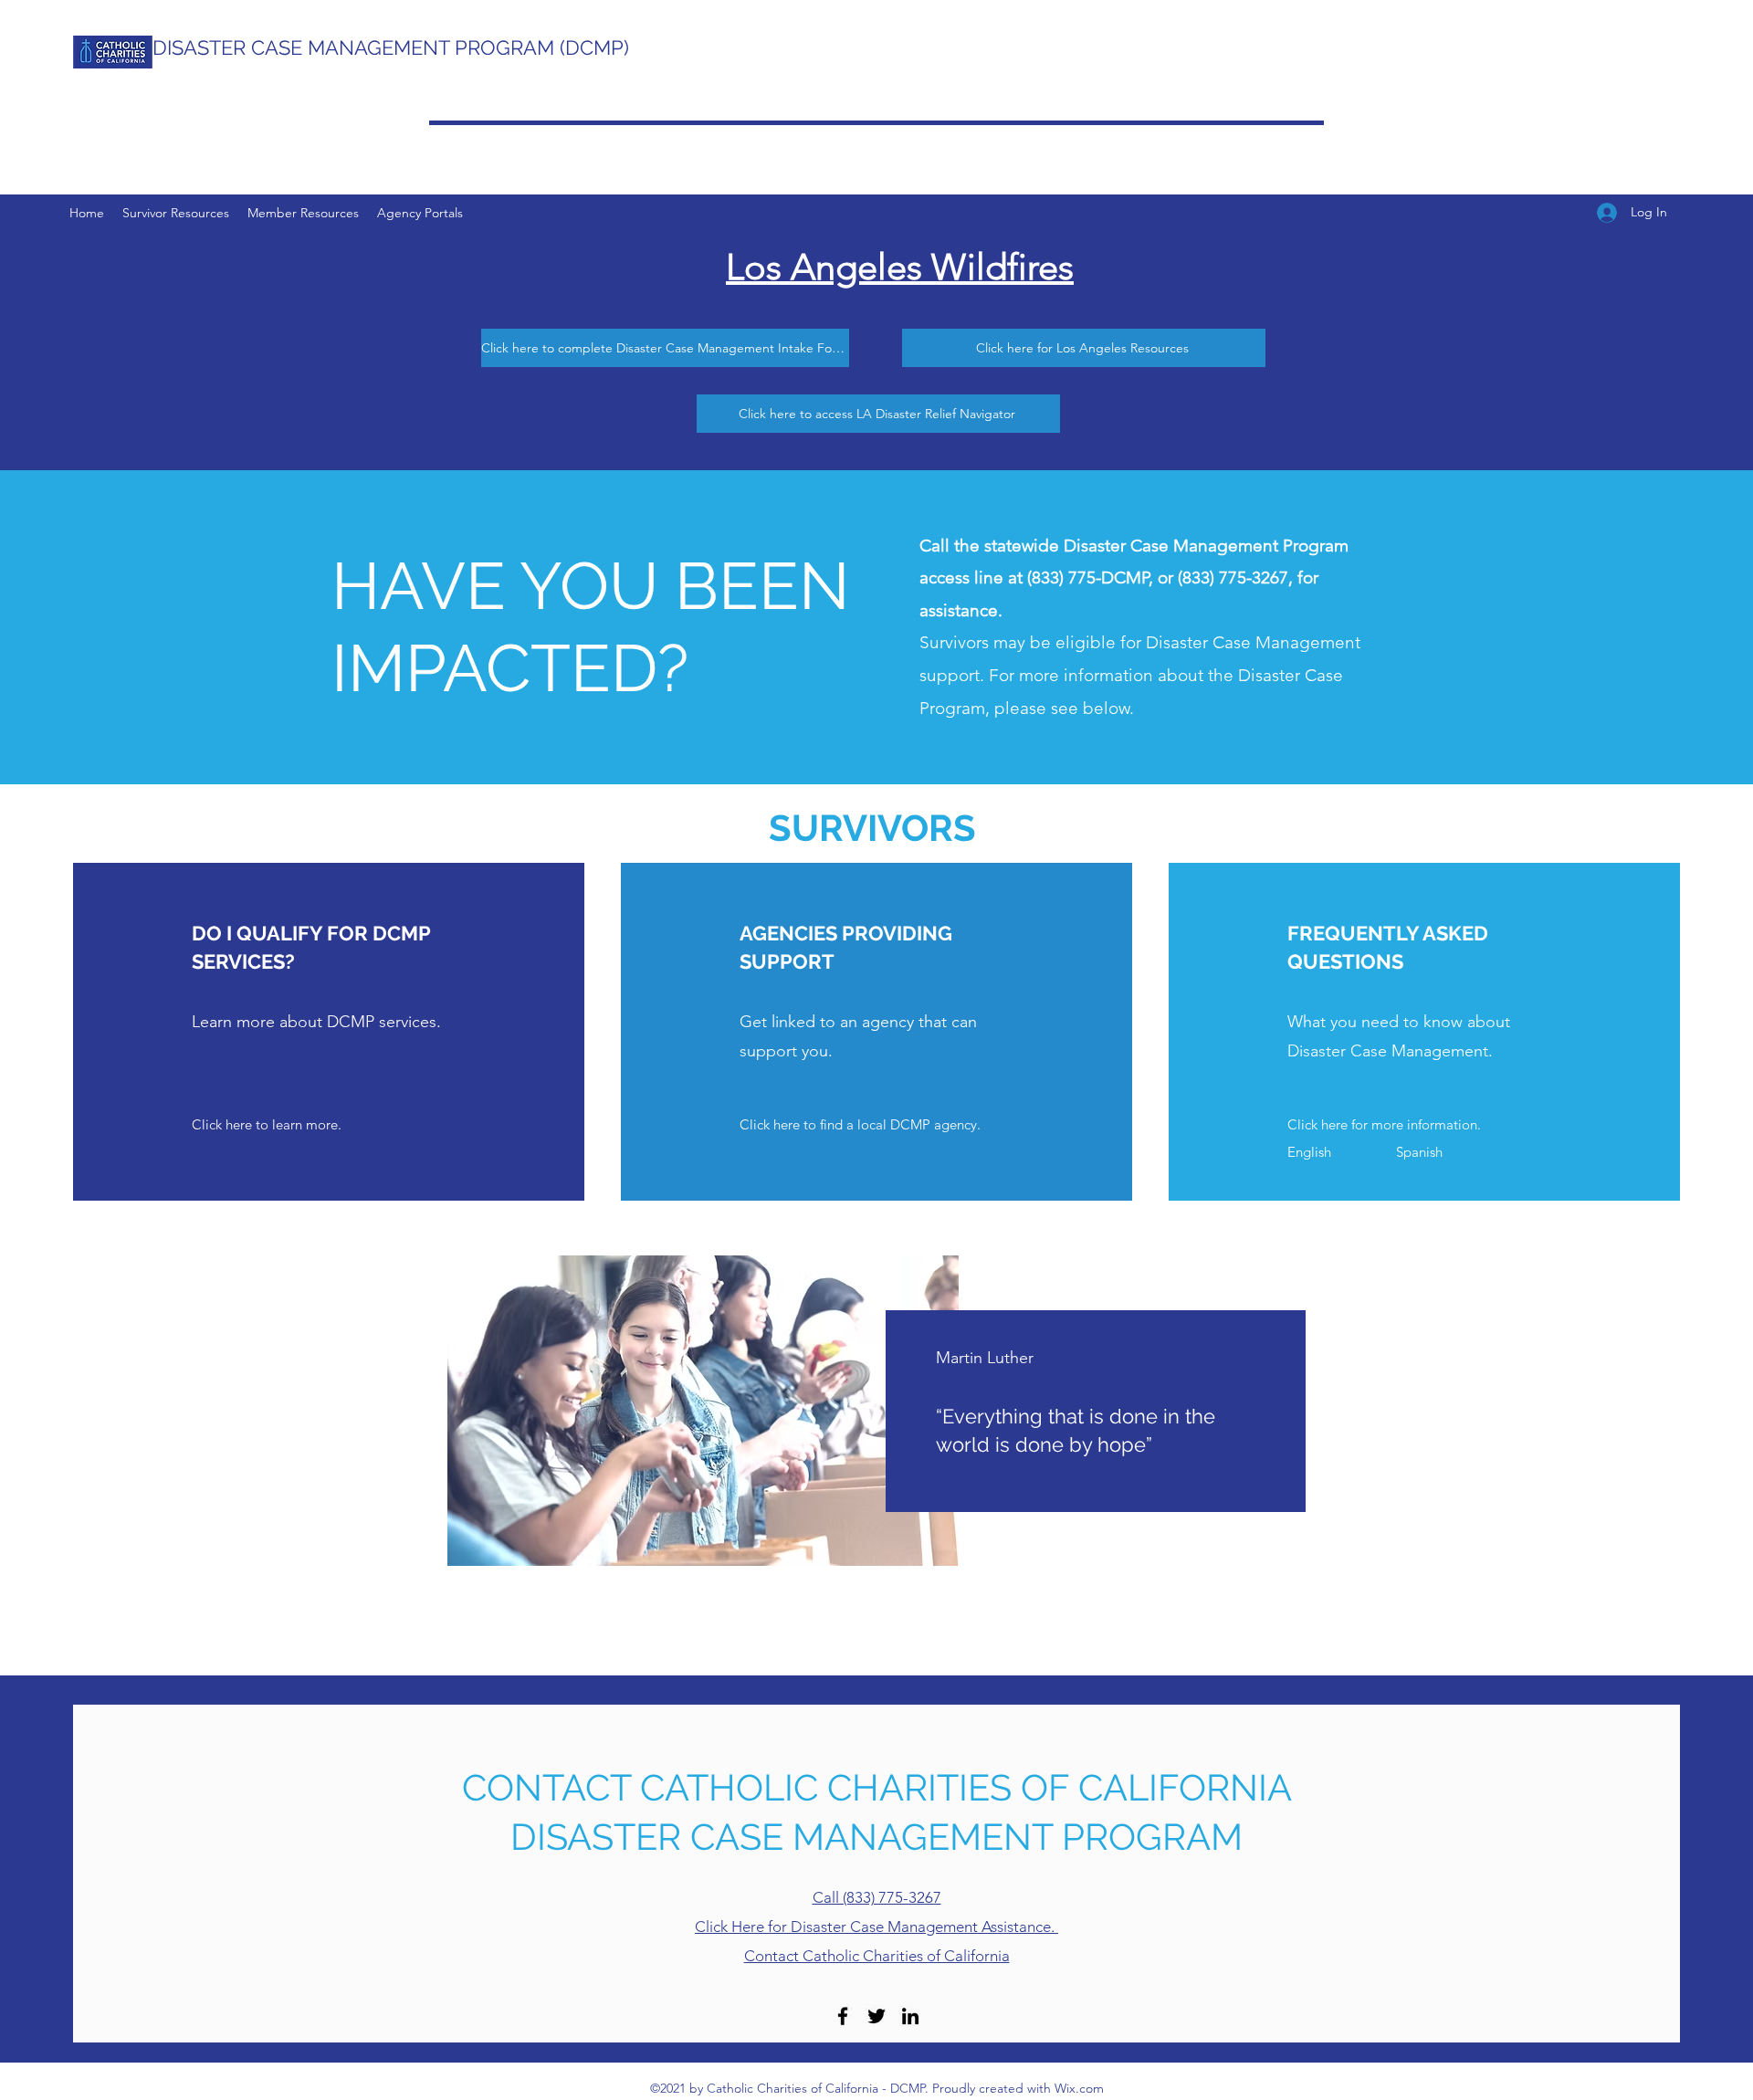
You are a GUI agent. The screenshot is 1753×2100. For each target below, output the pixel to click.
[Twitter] (876, 2016)
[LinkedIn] (910, 2016)
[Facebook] (843, 2016)
